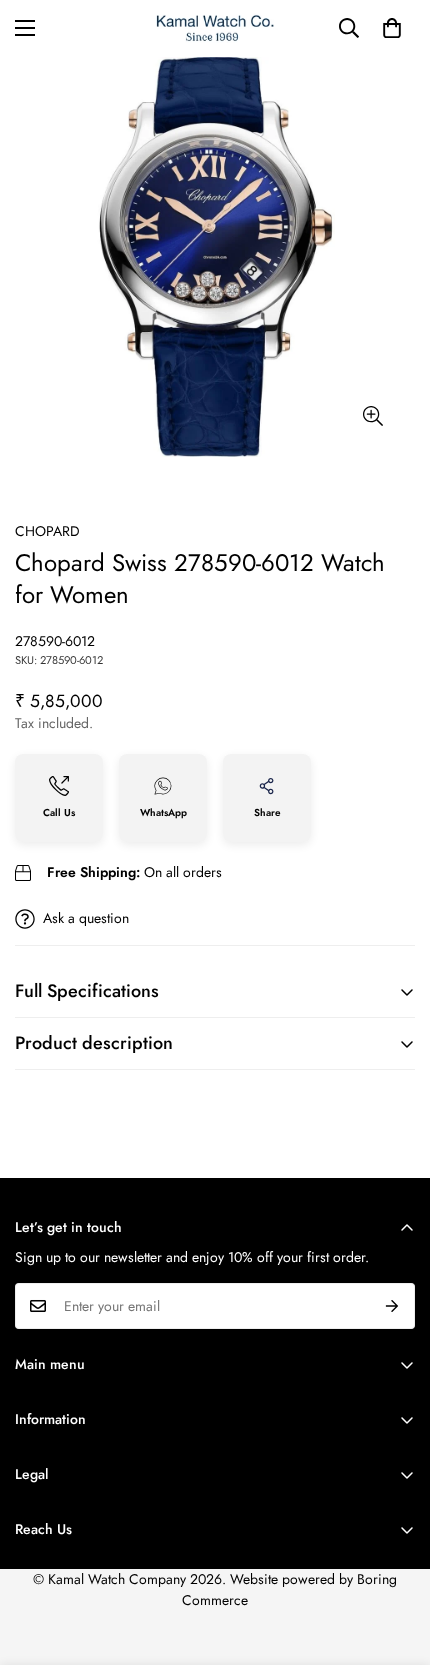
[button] (392, 28)
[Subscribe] (392, 1306)
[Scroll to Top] (394, 1559)
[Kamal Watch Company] (215, 28)
